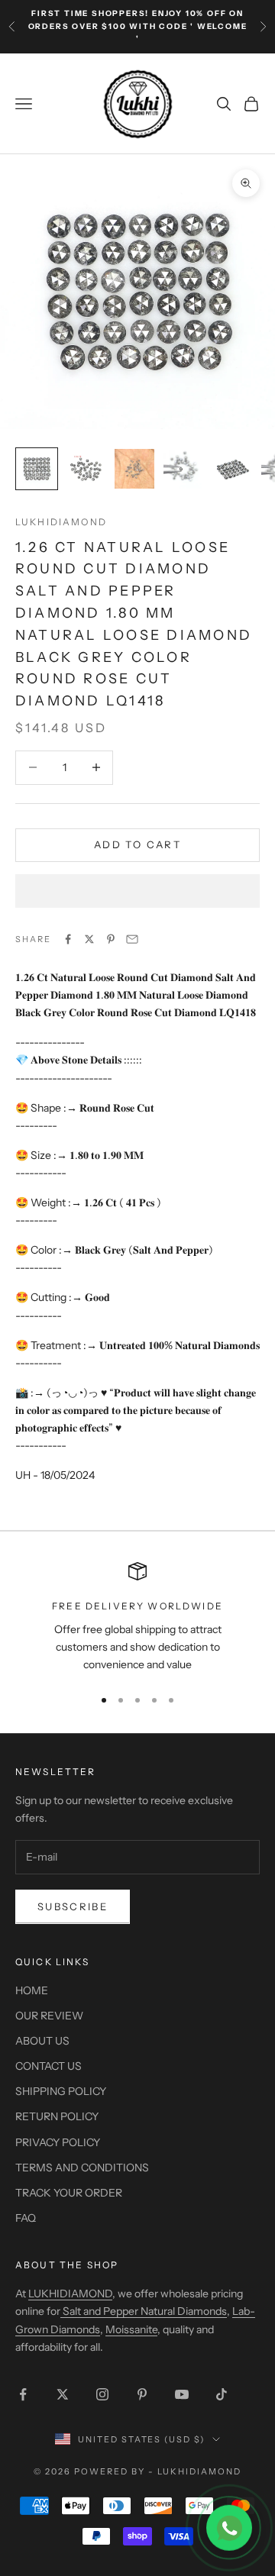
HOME (32, 1990)
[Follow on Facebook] (23, 2394)
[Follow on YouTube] (182, 2394)
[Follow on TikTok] (222, 2394)
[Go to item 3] (134, 469)
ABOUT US (42, 2041)
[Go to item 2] (86, 469)
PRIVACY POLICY (58, 2142)
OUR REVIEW (49, 2016)
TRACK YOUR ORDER (69, 2193)
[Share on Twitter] (89, 939)
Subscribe (73, 1906)
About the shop (67, 2265)
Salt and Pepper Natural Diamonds (144, 2311)
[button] (137, 891)
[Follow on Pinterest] (142, 2394)
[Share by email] (132, 939)
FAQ (26, 2218)
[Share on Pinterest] (111, 939)
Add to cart (137, 844)
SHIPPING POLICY (61, 2091)
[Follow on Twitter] (63, 2394)
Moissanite (131, 2329)
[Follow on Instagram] (102, 2394)
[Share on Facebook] (68, 939)
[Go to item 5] (232, 469)
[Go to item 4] (183, 469)
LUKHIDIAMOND (61, 522)
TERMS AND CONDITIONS (82, 2168)
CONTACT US (49, 2066)
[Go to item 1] (37, 469)
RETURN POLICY (57, 2116)
